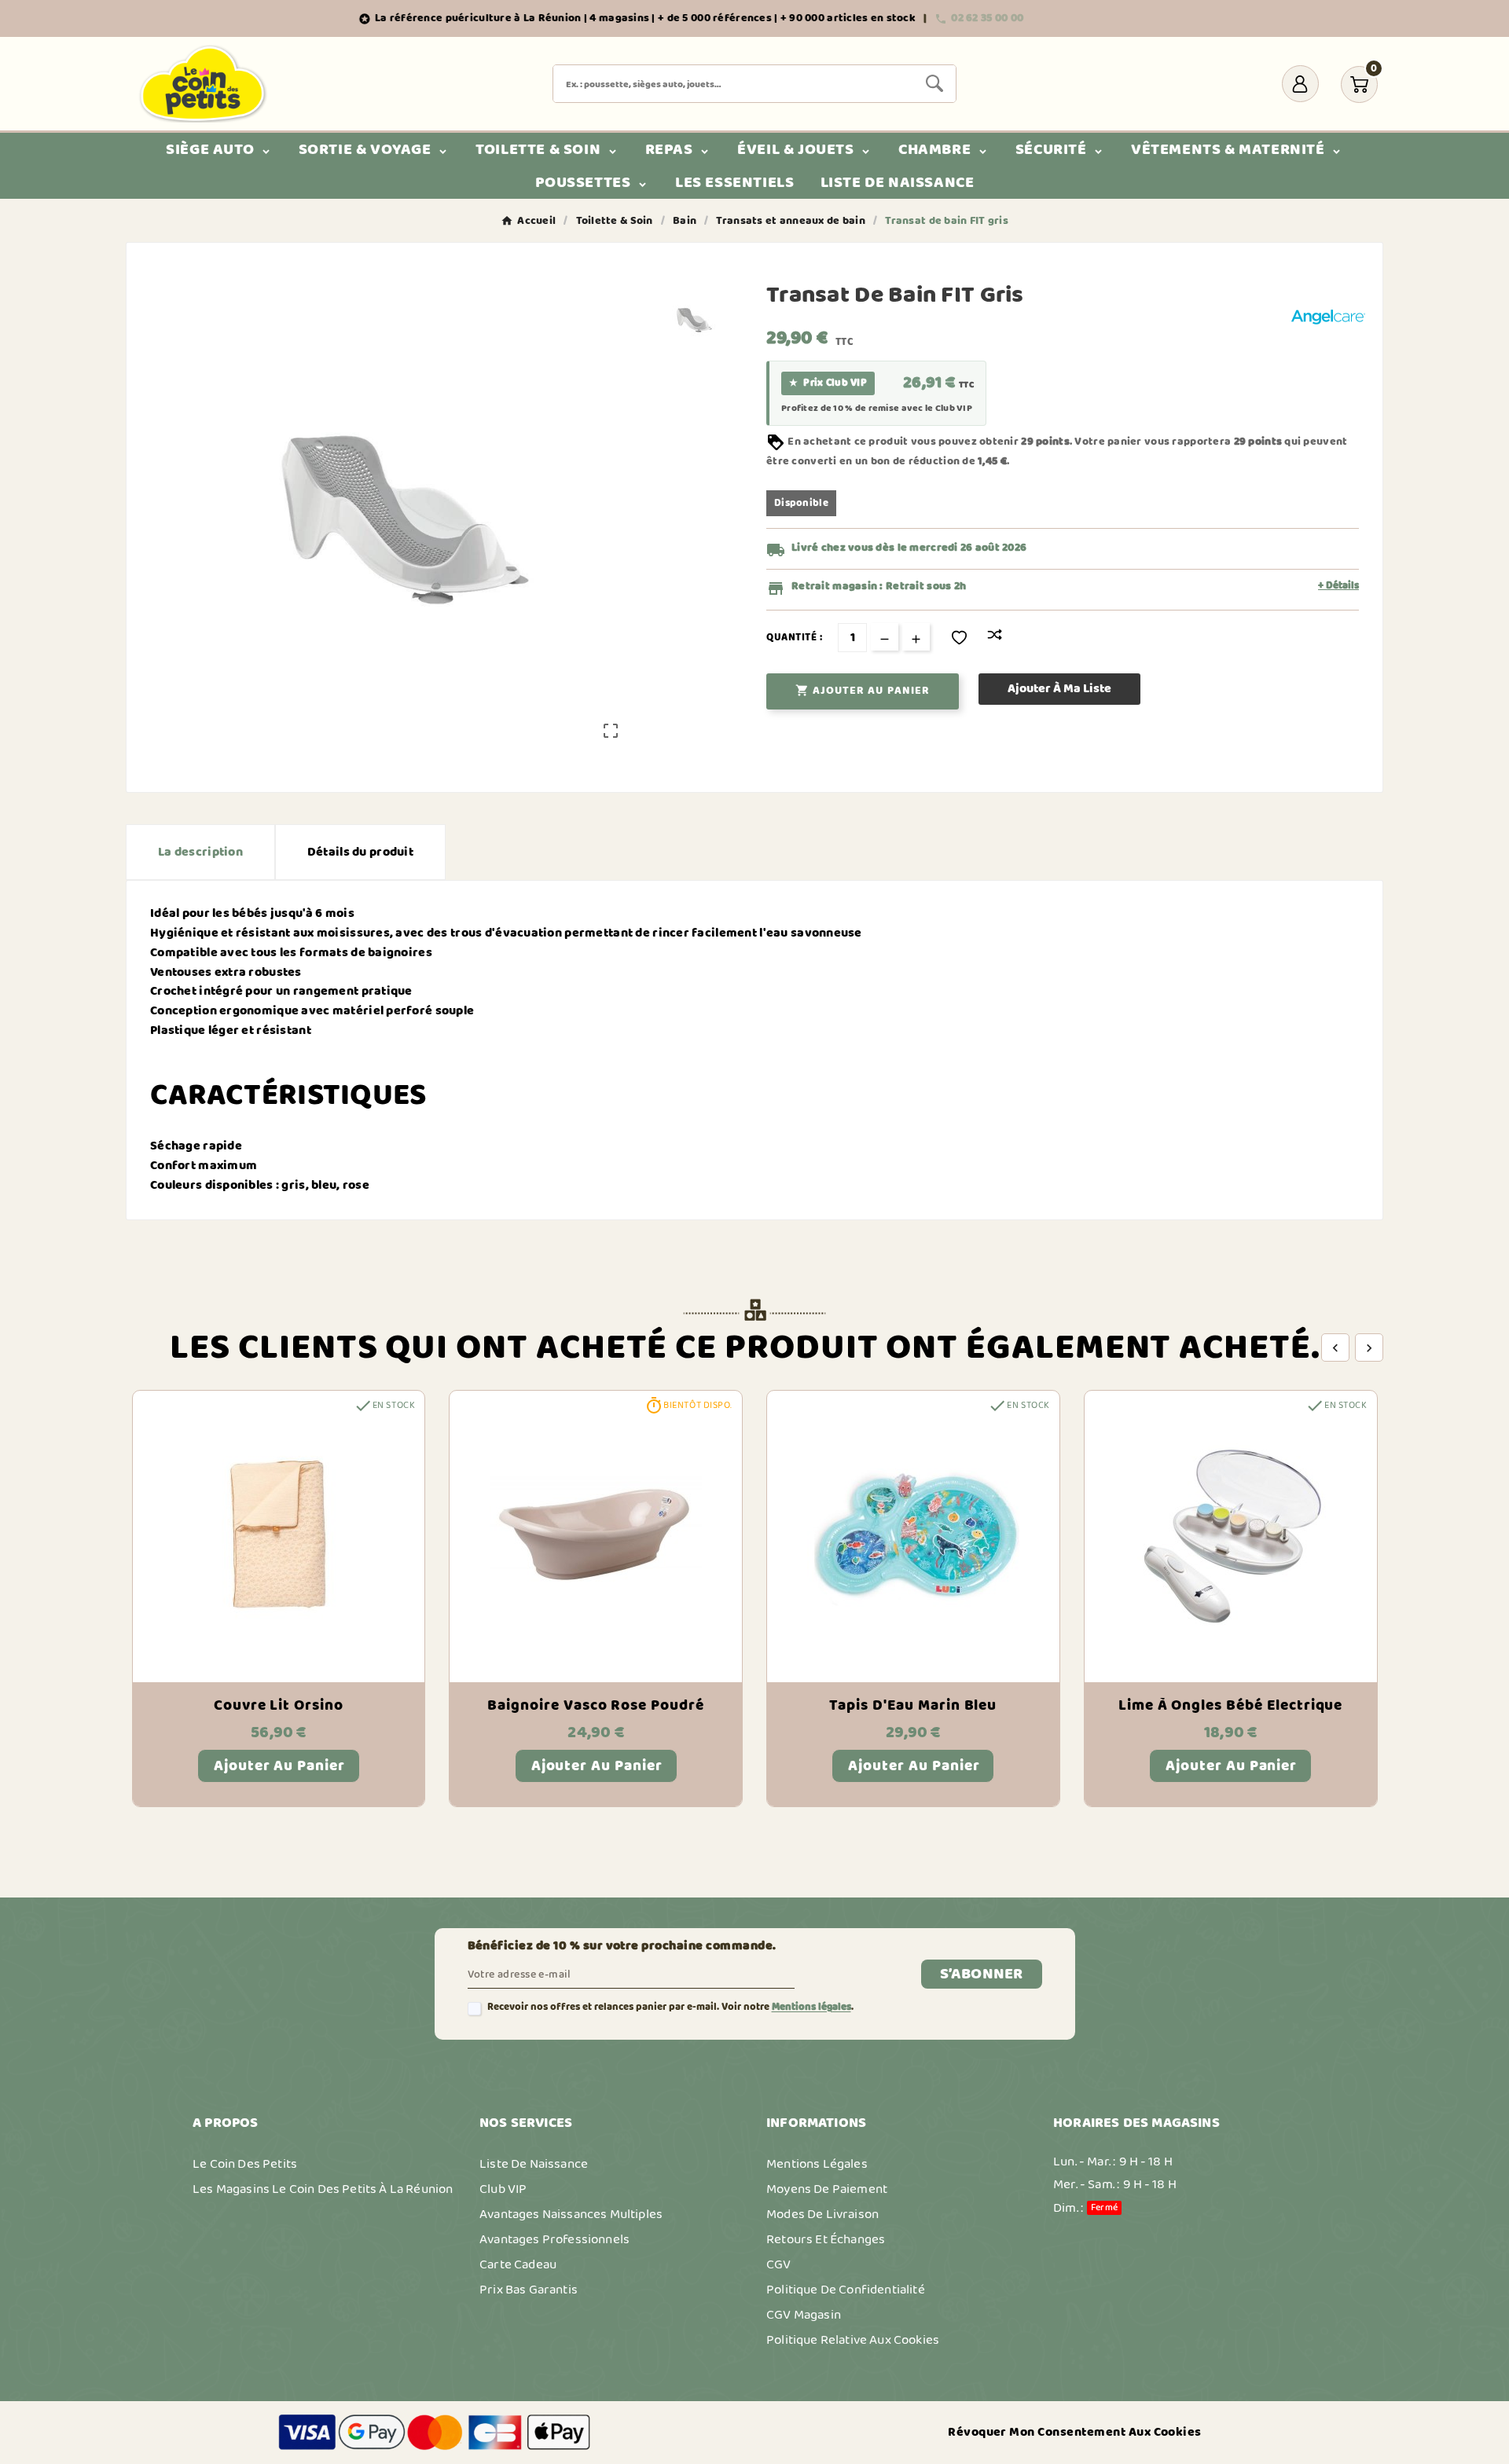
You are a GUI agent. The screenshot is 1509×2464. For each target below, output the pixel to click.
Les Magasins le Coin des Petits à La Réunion (323, 2189)
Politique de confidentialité (846, 2290)
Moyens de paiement (827, 2189)
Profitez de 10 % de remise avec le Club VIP (877, 409)
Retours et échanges (826, 2239)
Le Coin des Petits (245, 2164)
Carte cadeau (518, 2264)
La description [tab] (200, 852)
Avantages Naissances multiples (571, 2214)
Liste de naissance (534, 2164)
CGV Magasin (804, 2315)
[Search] (934, 83)
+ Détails (1338, 586)
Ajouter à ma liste (1059, 689)
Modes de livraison (822, 2214)
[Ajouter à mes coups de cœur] (959, 638)
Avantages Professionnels (554, 2239)
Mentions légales (811, 2007)
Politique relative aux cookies (853, 2340)
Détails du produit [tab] (360, 852)
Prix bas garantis (529, 2290)
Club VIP (503, 2189)
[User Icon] (1300, 84)
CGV (779, 2264)
